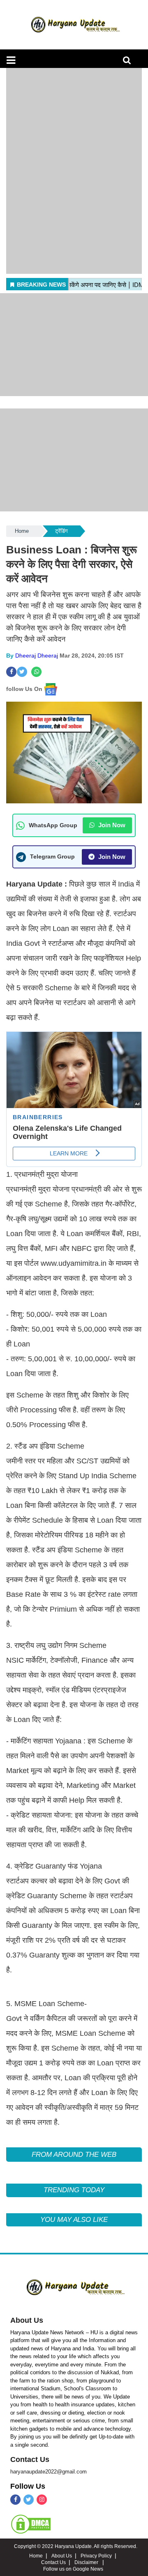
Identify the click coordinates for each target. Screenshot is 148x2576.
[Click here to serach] (129, 62)
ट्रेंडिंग (61, 531)
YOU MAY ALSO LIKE (74, 2220)
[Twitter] (29, 2500)
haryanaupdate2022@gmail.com (49, 2472)
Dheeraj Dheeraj (37, 656)
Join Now (111, 825)
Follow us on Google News (73, 2569)
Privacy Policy (96, 2556)
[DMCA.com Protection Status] (31, 2524)
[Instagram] (42, 2500)
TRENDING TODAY (74, 2190)
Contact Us (30, 2459)
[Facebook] (15, 2500)
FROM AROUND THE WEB (74, 2155)
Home (22, 531)
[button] (11, 60)
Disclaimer (87, 2562)
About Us (27, 2320)
